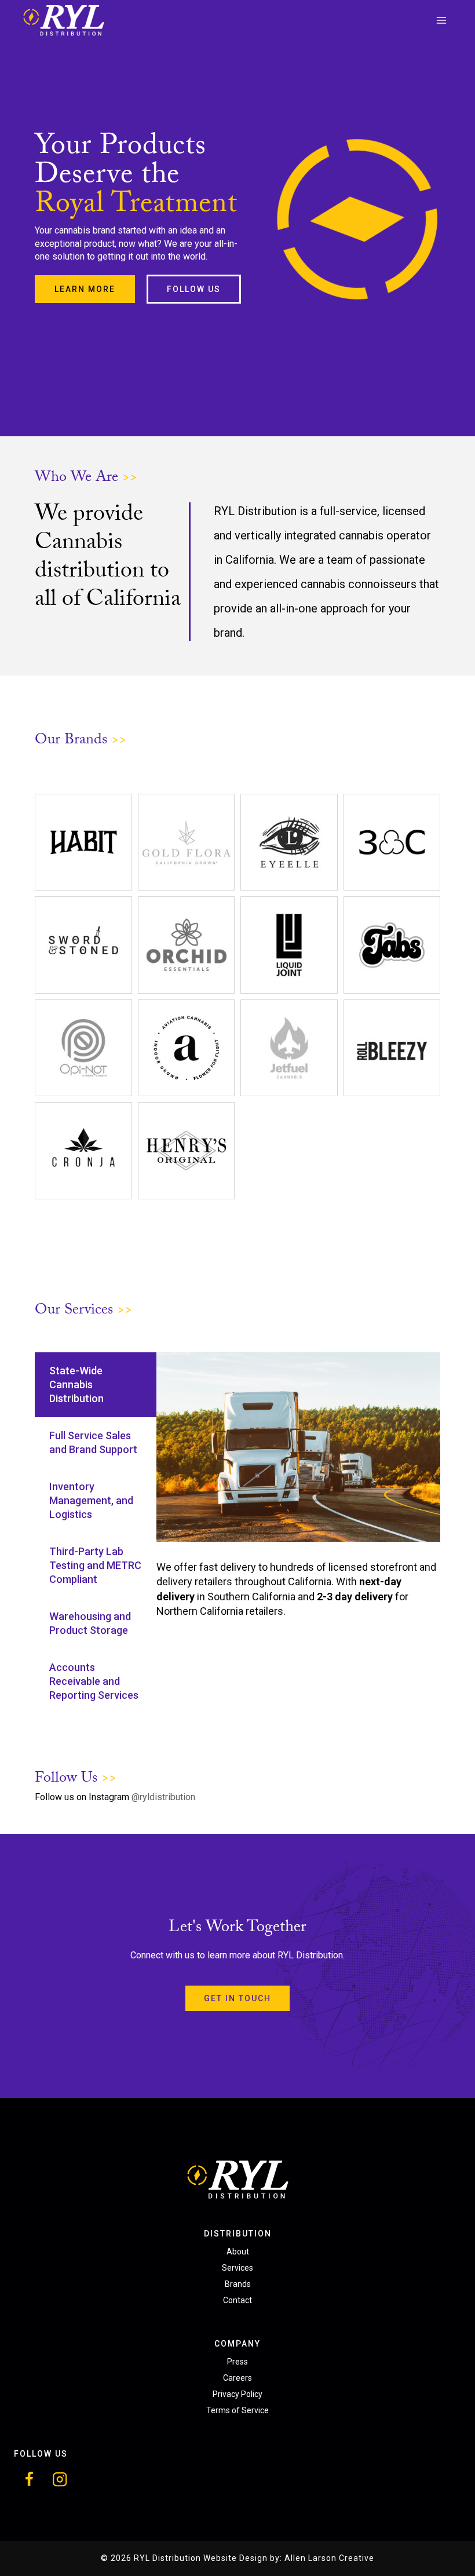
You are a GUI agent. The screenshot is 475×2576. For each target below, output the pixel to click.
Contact (237, 2300)
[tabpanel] (298, 1485)
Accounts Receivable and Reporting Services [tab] (94, 1681)
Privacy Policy (237, 2394)
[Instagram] (60, 2480)
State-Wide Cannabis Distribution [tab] (76, 1384)
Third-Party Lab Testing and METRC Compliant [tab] (95, 1565)
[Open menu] (441, 20)
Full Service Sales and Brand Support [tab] (93, 1442)
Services (237, 2268)
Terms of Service (237, 2410)
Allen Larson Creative (329, 2558)
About (238, 2252)
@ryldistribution (163, 1797)
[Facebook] (29, 2480)
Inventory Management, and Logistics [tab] (91, 1500)
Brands (238, 2284)
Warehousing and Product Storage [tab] (90, 1623)
